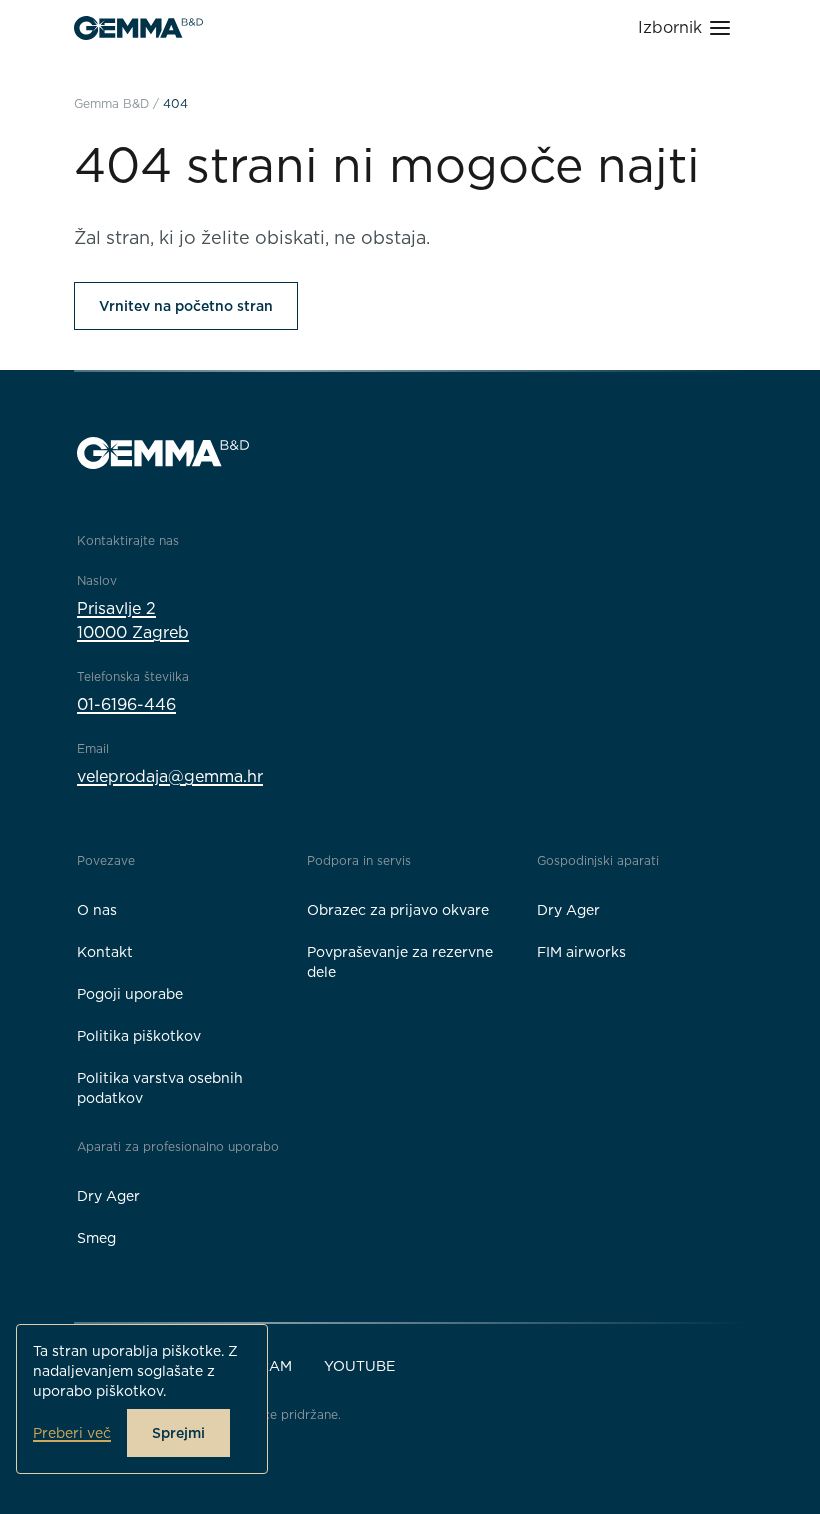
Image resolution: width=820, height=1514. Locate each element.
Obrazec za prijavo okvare (398, 910)
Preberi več (72, 1433)
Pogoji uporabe (130, 994)
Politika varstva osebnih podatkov (160, 1088)
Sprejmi (178, 1433)
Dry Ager (568, 910)
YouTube (359, 1366)
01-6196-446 (126, 704)
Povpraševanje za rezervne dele (400, 962)
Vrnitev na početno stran (186, 306)
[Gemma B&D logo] (138, 28)
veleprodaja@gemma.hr (170, 776)
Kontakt (105, 952)
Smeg (96, 1238)
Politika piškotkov (139, 1036)
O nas (97, 910)
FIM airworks (581, 952)
